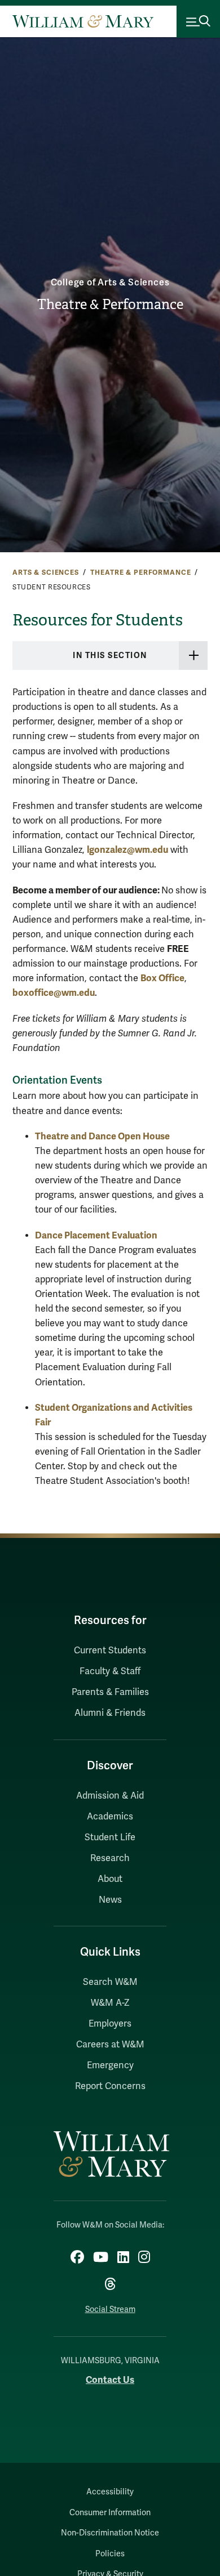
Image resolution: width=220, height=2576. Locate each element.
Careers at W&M (110, 2045)
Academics (110, 1817)
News (110, 1900)
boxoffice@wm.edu (54, 993)
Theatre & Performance (110, 305)
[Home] (83, 21)
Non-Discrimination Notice (110, 2533)
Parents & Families (110, 1692)
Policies (110, 2554)
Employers (110, 2024)
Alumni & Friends (110, 1713)
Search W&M (110, 1982)
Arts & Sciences (46, 573)
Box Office (162, 978)
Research (110, 1858)
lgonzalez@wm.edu (127, 850)
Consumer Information (110, 2513)
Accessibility (110, 2492)
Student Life (110, 1837)
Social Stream (110, 2309)
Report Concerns (110, 2086)
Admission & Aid (110, 1796)
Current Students (110, 1651)
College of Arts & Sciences (110, 283)
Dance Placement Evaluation (96, 1235)
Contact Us (110, 2380)
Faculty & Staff (110, 1671)
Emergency (110, 2065)
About (110, 1879)
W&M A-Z (110, 2003)
